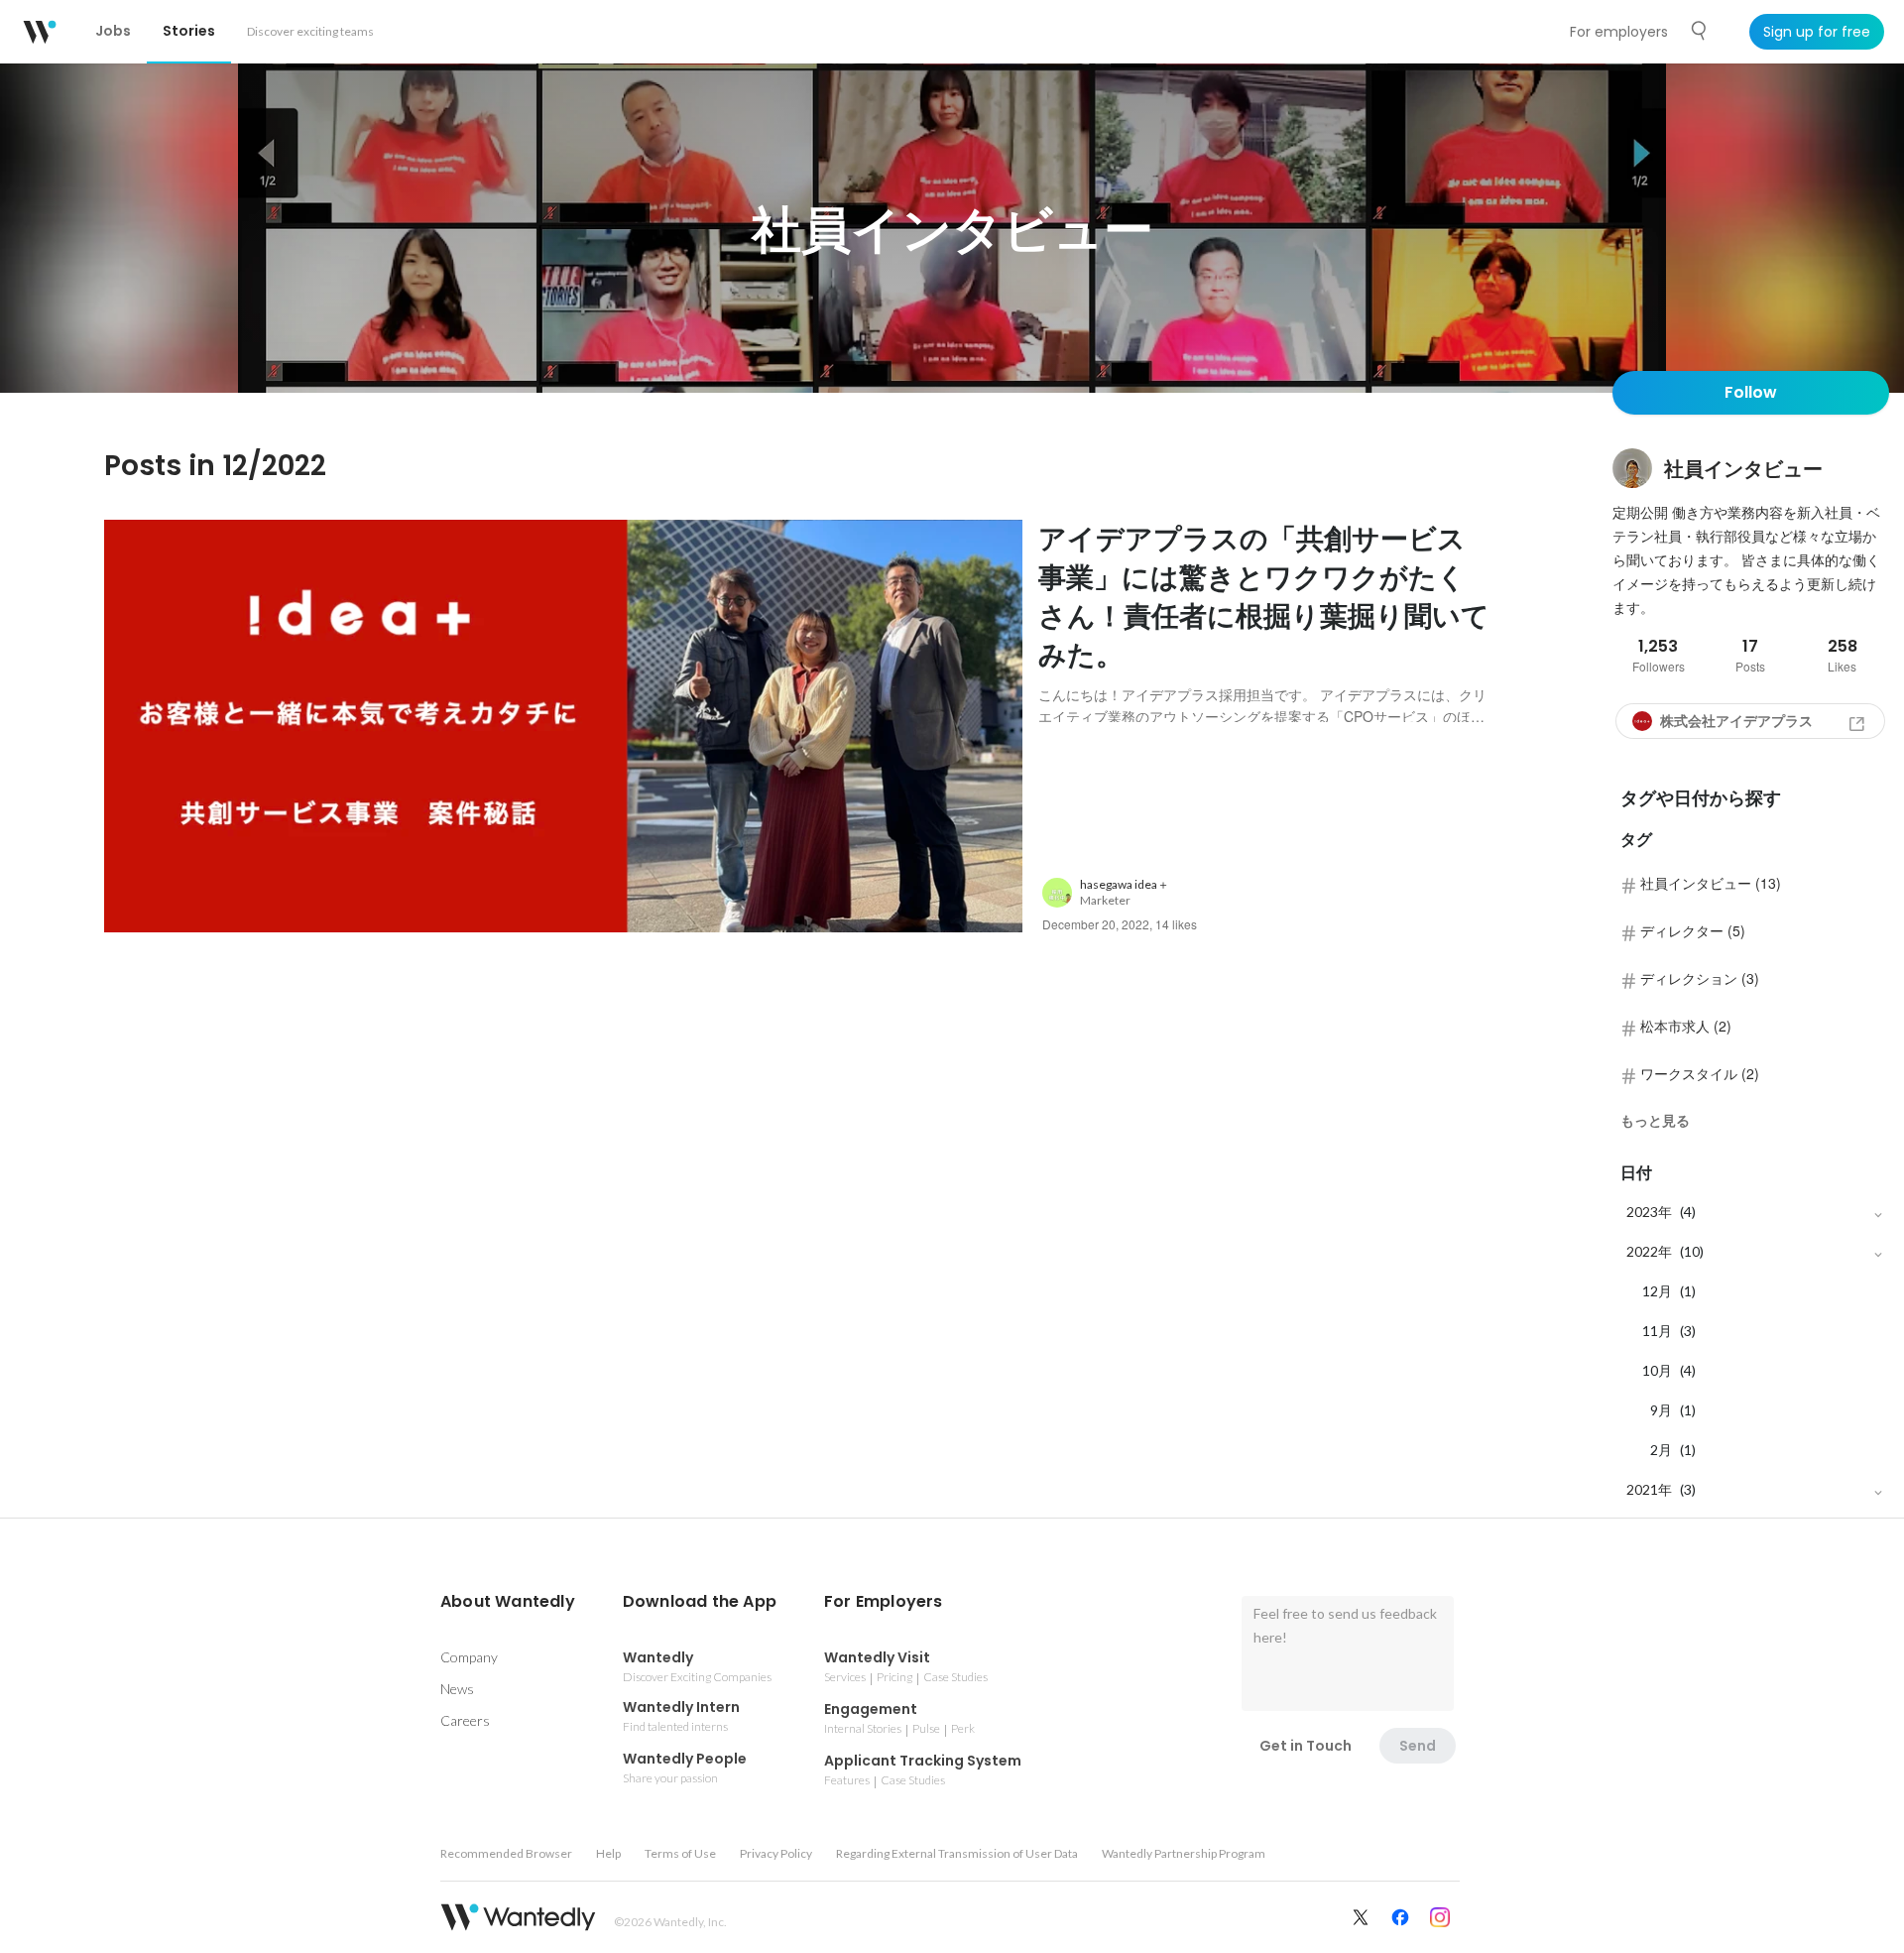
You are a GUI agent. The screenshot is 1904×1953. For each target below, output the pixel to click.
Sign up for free (1817, 32)
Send (1418, 1746)
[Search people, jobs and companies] (1700, 31)
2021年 (1649, 1489)
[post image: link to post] (563, 727)
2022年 (1649, 1251)
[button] (508, 1602)
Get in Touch (1306, 1746)
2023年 (1649, 1212)
